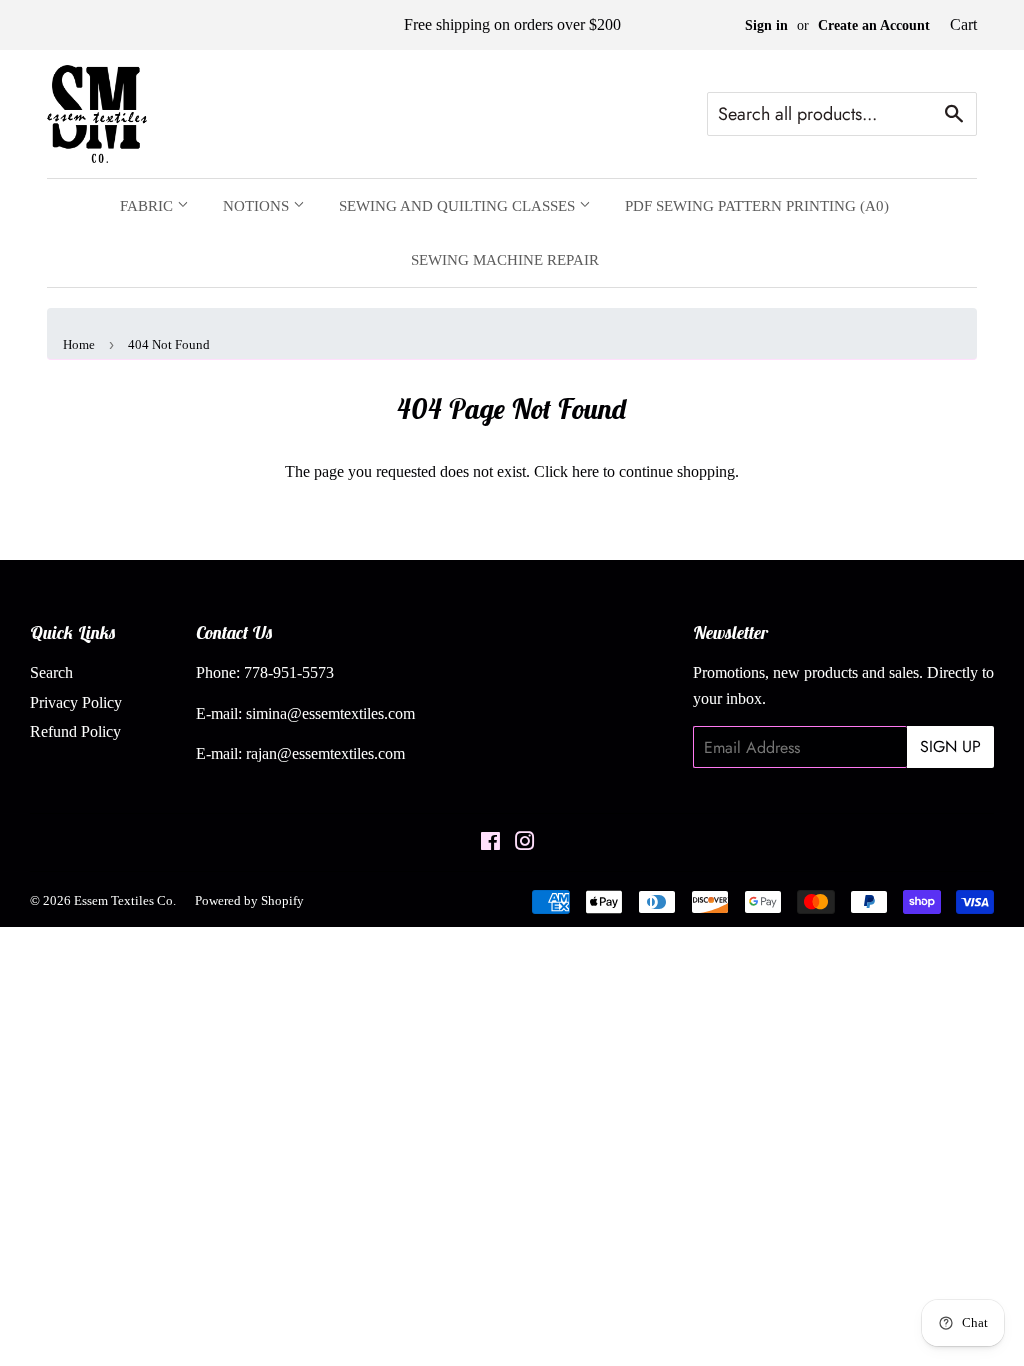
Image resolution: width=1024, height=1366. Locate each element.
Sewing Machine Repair (505, 260)
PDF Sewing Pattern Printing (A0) (757, 206)
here (585, 471)
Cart (963, 24)
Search (51, 672)
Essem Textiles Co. (125, 900)
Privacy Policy (76, 702)
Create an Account (874, 25)
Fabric (148, 206)
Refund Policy (75, 731)
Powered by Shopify (249, 900)
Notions (258, 206)
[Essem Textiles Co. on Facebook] (490, 843)
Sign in (766, 25)
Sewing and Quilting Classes (459, 206)
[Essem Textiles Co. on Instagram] (525, 843)
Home (79, 344)
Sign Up (950, 746)
